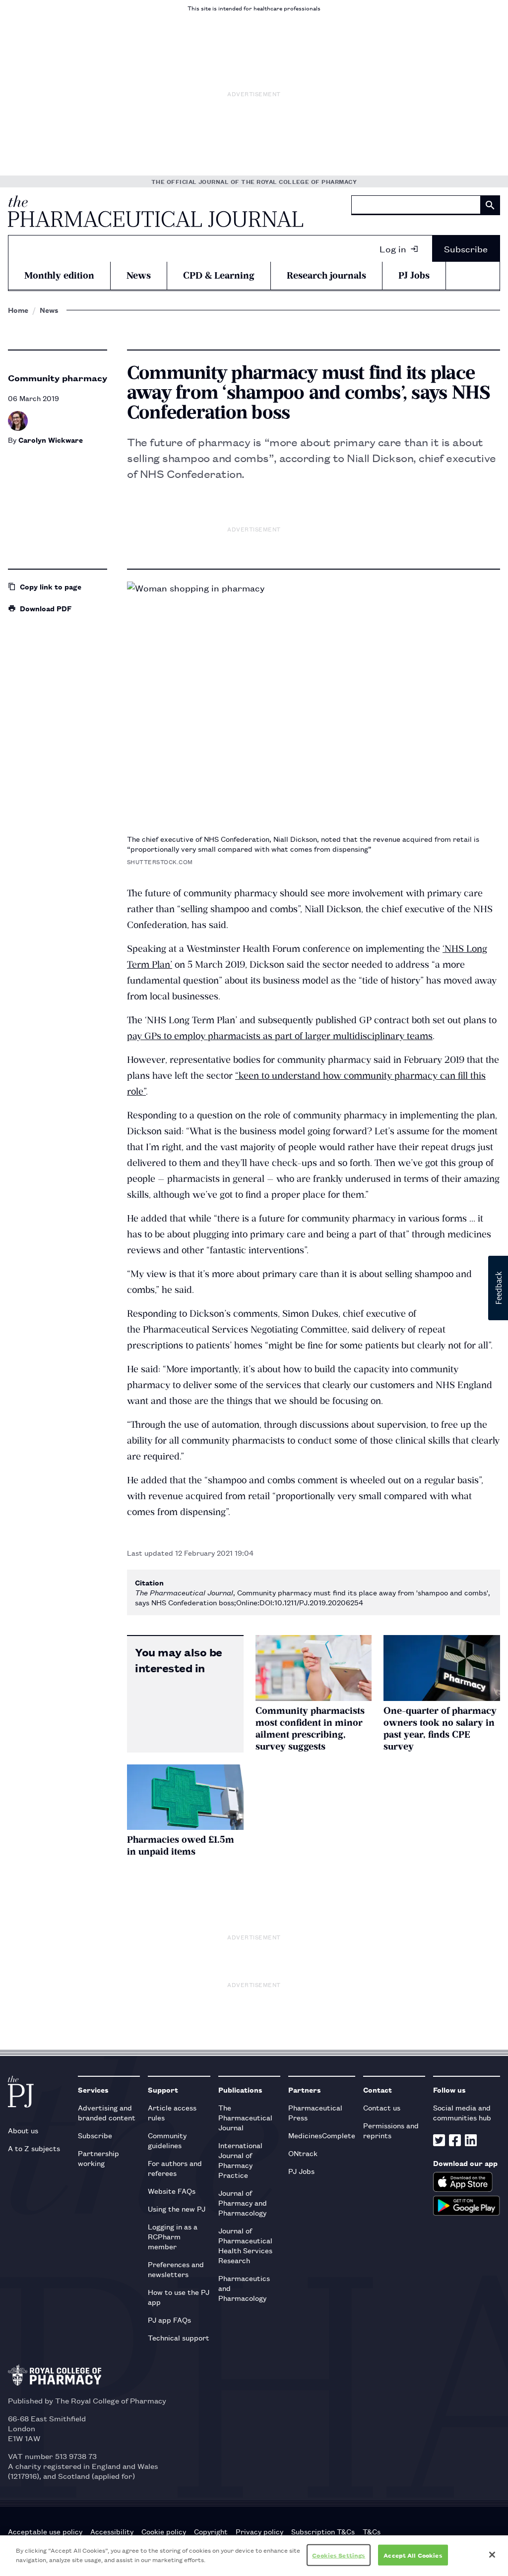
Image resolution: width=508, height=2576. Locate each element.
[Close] (492, 2555)
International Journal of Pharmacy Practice (240, 2160)
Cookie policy (164, 2531)
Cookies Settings (339, 2555)
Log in (393, 248)
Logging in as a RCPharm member (173, 2236)
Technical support (179, 2337)
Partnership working (98, 2158)
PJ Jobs (414, 275)
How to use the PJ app (179, 2297)
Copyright (211, 2531)
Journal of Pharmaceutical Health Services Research (245, 2245)
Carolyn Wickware (51, 439)
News (139, 275)
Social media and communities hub (462, 2112)
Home (18, 310)
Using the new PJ (177, 2208)
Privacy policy (259, 2531)
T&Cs (372, 2531)
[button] (498, 1288)
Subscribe (466, 248)
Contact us (382, 2107)
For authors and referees (175, 2168)
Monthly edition (59, 275)
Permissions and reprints (391, 2130)
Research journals (326, 275)
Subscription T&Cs (323, 2531)
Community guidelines (167, 2140)
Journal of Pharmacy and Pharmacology (243, 2202)
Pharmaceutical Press (315, 2112)
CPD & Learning (219, 275)
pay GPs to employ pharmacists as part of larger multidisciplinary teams (280, 1036)
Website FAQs (172, 2191)
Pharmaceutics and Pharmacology (244, 2288)
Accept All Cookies (413, 2555)
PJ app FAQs (169, 2319)
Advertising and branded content (107, 2112)
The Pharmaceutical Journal (245, 2117)
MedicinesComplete (322, 2135)
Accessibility (112, 2531)
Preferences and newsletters (176, 2269)
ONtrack (303, 2153)
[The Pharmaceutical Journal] (156, 211)
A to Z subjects (34, 2148)
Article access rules (172, 2112)
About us (23, 2130)
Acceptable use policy (45, 2531)
